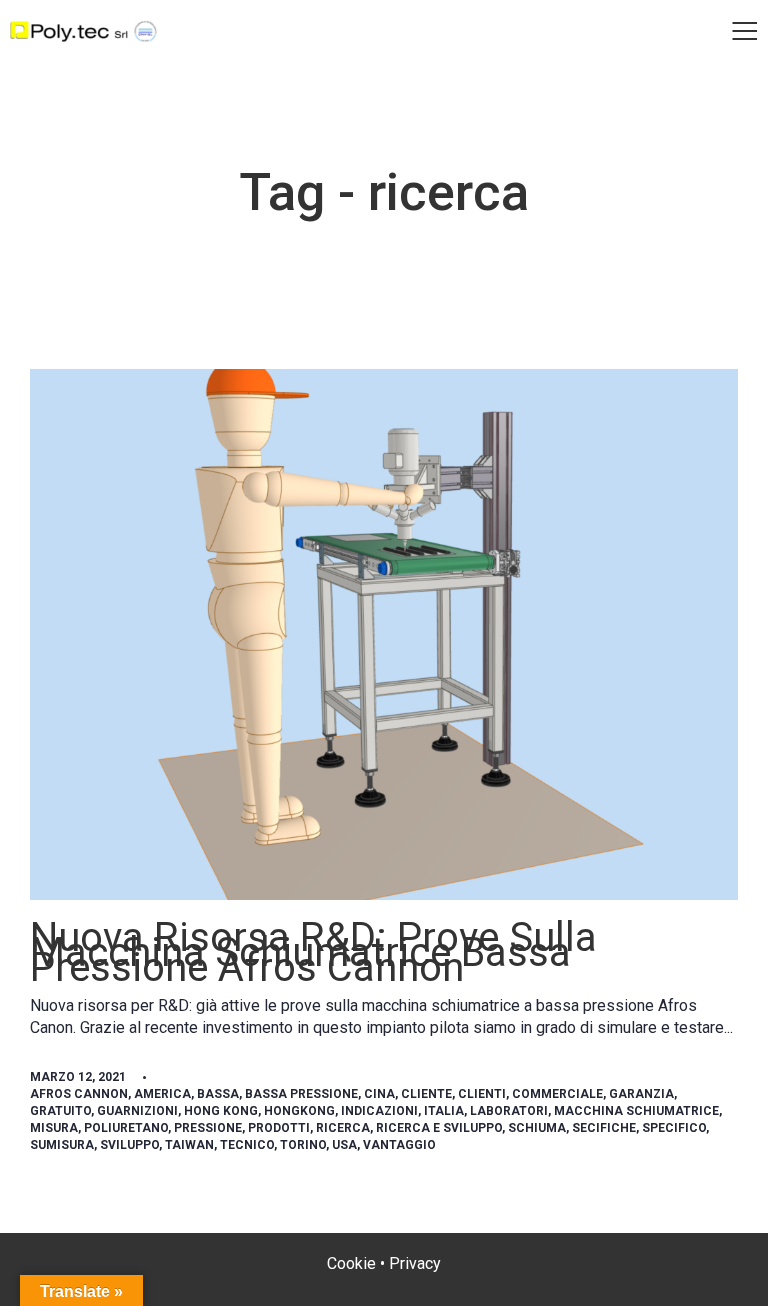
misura (54, 1128)
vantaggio (399, 1145)
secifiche (604, 1128)
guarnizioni (137, 1111)
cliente (426, 1094)
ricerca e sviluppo (439, 1128)
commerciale (557, 1094)
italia (444, 1111)
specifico (674, 1128)
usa (344, 1145)
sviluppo (129, 1145)
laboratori (509, 1111)
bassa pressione (301, 1094)
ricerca (343, 1128)
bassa (218, 1094)
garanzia (641, 1094)
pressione (208, 1128)
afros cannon (79, 1094)
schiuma (537, 1128)
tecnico (247, 1145)
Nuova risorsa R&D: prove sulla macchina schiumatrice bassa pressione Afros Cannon (313, 952)
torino (303, 1145)
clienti (482, 1094)
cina (379, 1094)
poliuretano (126, 1128)
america (162, 1094)
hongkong (299, 1111)
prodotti (279, 1128)
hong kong (221, 1111)
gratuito (60, 1111)
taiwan (189, 1145)
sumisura (62, 1145)
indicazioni (379, 1111)
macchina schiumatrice (636, 1111)
